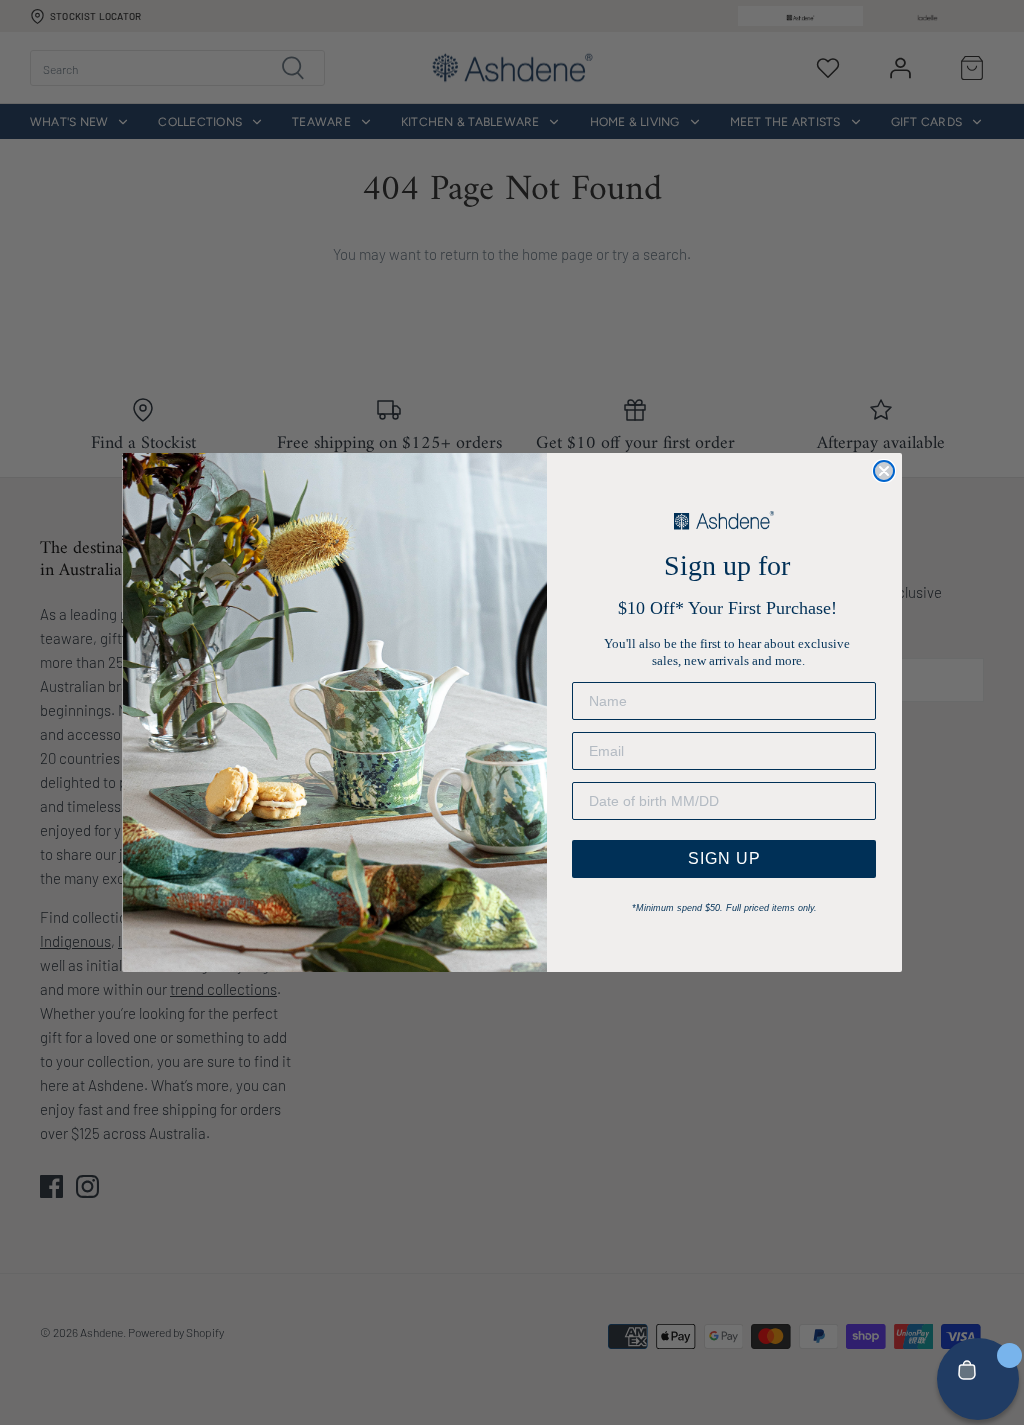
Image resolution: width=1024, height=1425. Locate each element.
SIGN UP (724, 858)
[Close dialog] (884, 471)
